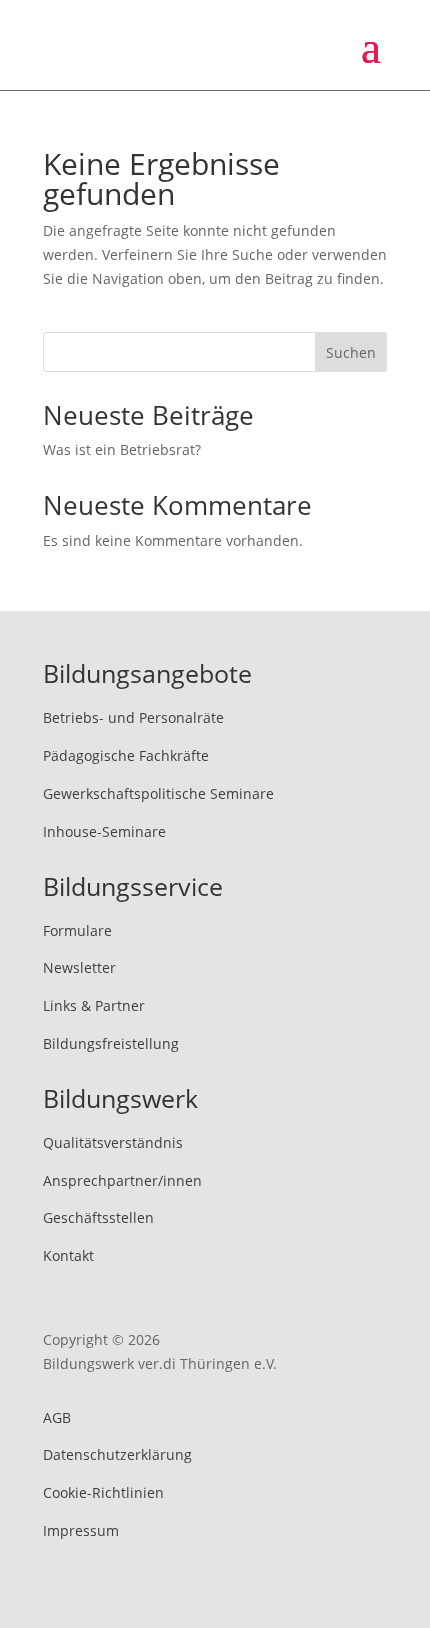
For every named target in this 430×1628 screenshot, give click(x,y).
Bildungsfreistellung (111, 1043)
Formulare (77, 930)
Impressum (81, 1530)
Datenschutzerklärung (117, 1454)
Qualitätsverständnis (113, 1142)
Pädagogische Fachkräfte (126, 755)
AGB (57, 1417)
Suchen (351, 352)
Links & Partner (94, 1005)
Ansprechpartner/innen (122, 1180)
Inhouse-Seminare (104, 831)
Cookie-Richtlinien (103, 1492)
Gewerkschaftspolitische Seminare (158, 793)
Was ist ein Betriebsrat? (122, 449)
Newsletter (79, 967)
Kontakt (68, 1255)
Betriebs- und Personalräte (133, 717)
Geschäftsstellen (98, 1217)
